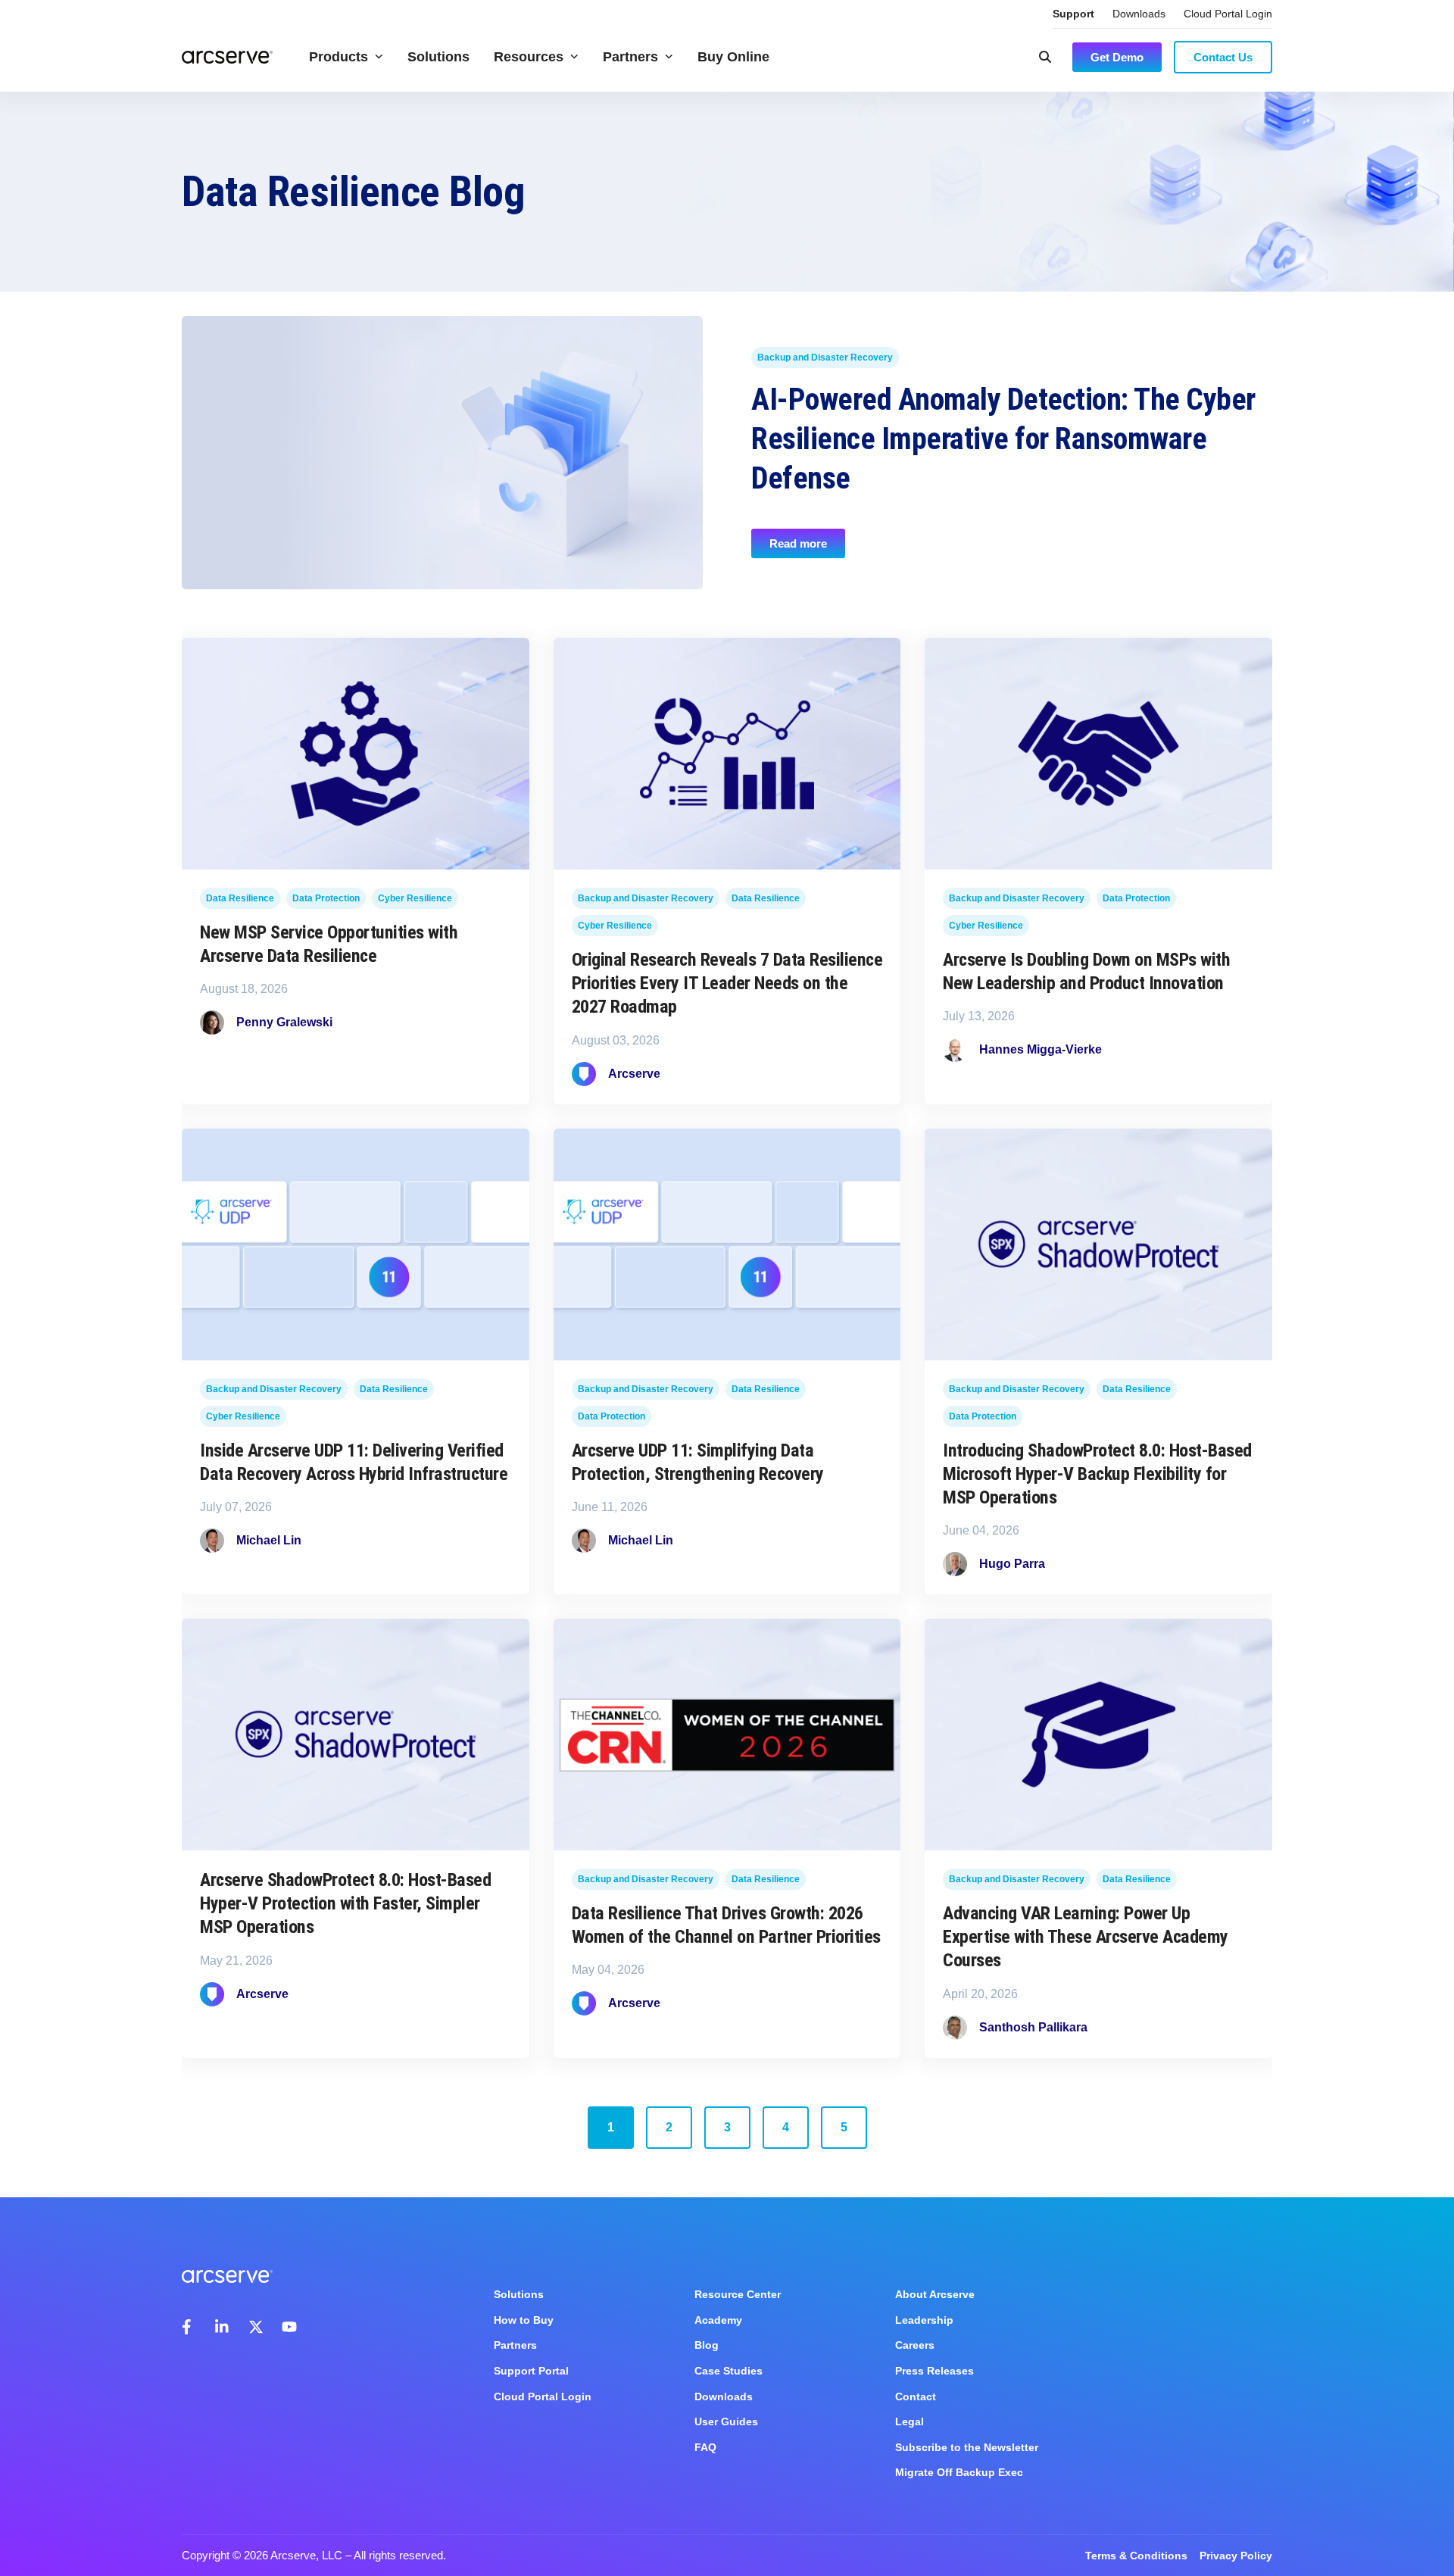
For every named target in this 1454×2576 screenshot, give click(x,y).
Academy (718, 2320)
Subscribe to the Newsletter (967, 2447)
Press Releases (934, 2371)
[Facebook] (189, 2327)
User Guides (726, 2421)
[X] (256, 2327)
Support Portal (531, 2371)
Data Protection (326, 899)
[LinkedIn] (223, 2327)
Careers (915, 2345)
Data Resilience (240, 899)
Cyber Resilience (415, 899)
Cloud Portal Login (1228, 14)
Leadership (924, 2320)
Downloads (1139, 14)
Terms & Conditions (1136, 2556)
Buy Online (733, 57)
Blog (707, 2345)
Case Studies (729, 2371)
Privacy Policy (1236, 2556)
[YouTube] (289, 2327)
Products (339, 57)
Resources (529, 57)
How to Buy (524, 2320)
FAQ (705, 2447)
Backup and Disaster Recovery (825, 358)
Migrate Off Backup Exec (959, 2472)
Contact (916, 2396)
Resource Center (738, 2294)
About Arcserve (935, 2294)
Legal (910, 2421)
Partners (630, 57)
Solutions (438, 57)
